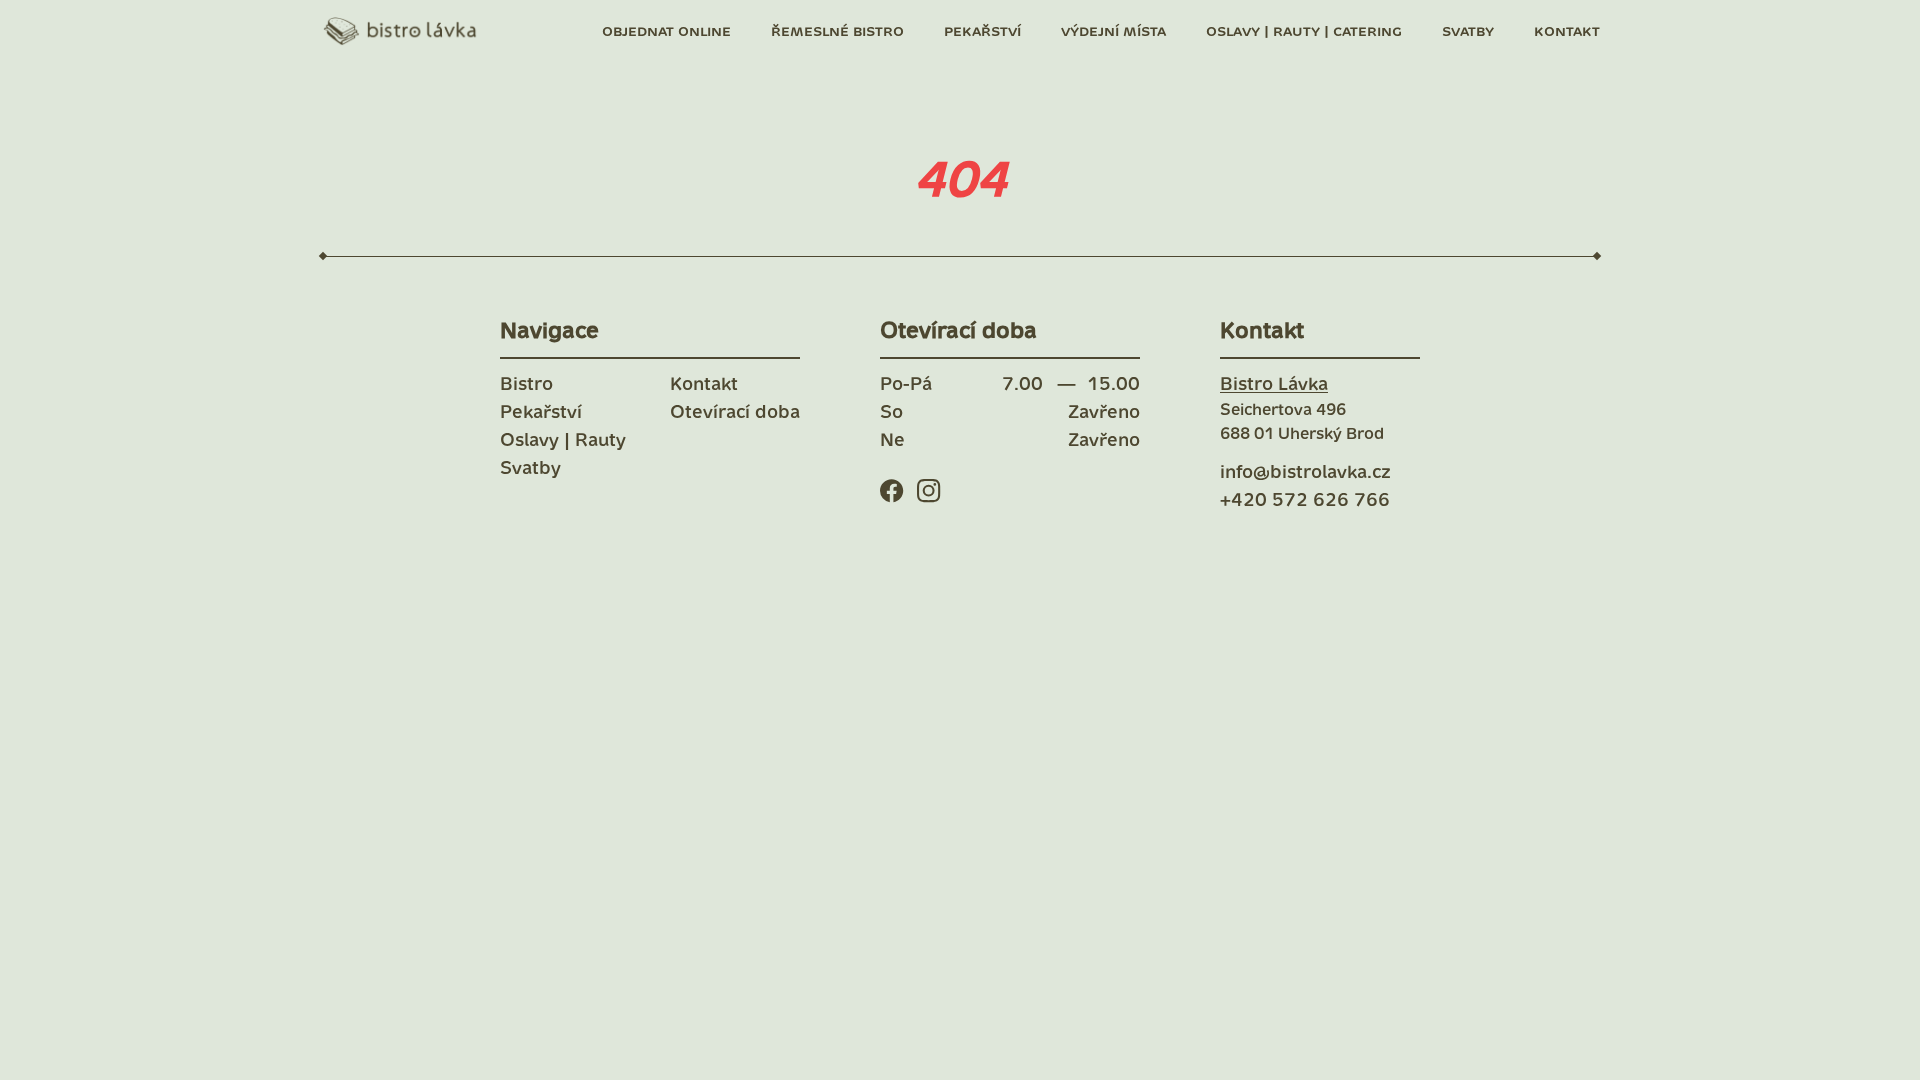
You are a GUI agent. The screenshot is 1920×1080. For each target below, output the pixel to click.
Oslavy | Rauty (563, 441)
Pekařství (982, 32)
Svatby (1468, 32)
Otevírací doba (735, 413)
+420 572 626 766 (1305, 501)
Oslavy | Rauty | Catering (1304, 32)
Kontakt (1567, 32)
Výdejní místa (1113, 32)
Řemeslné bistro (837, 32)
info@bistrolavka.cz (1305, 473)
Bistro (526, 385)
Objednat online (666, 32)
